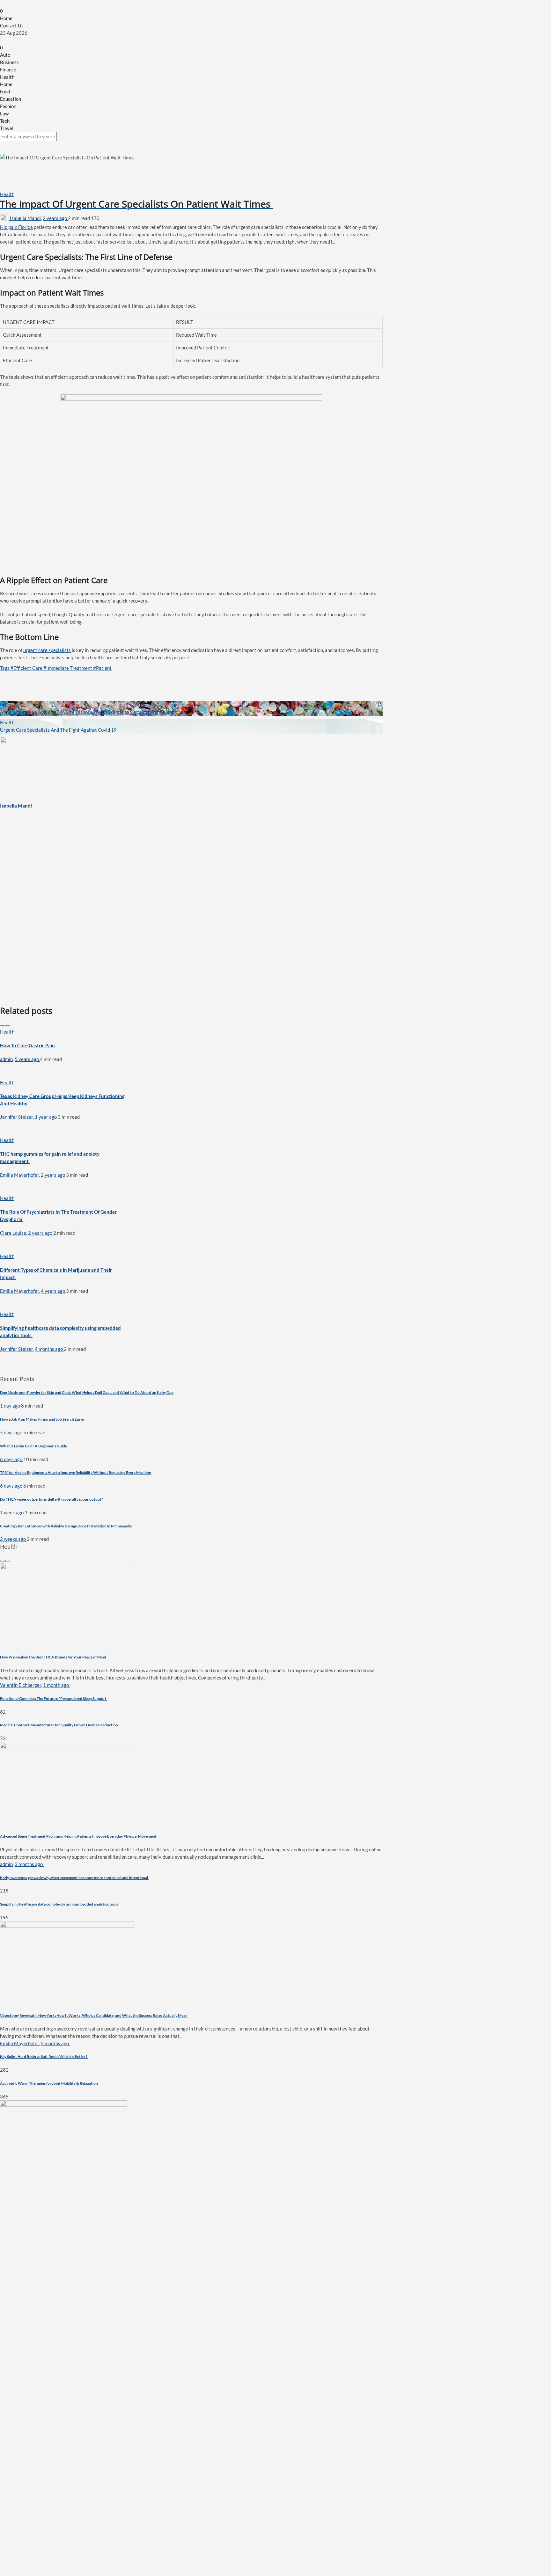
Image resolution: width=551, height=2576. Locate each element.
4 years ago (53, 1291)
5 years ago (27, 1059)
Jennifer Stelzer (16, 1117)
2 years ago (55, 218)
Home (6, 18)
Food (5, 91)
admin (6, 1059)
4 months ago (49, 1349)
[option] (64, 1046)
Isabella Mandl (25, 218)
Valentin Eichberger (21, 1685)
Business (9, 62)
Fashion (8, 106)
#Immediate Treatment (68, 668)
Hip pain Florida (16, 227)
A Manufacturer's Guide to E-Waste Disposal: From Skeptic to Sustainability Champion (90, 712)
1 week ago (12, 1512)
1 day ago (11, 1406)
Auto (5, 55)
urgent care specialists (47, 650)
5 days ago (12, 1432)
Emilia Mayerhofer (19, 1175)
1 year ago (46, 1117)
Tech (5, 121)
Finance (8, 70)
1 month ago (56, 1685)
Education (11, 99)
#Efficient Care (27, 668)
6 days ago (12, 1459)
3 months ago (29, 1864)
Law (4, 113)
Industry (9, 705)
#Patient (102, 668)
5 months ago (55, 2043)
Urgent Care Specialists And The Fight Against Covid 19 (58, 730)
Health (7, 77)
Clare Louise (13, 1233)
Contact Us (12, 26)
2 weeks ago (13, 1539)
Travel (7, 128)
